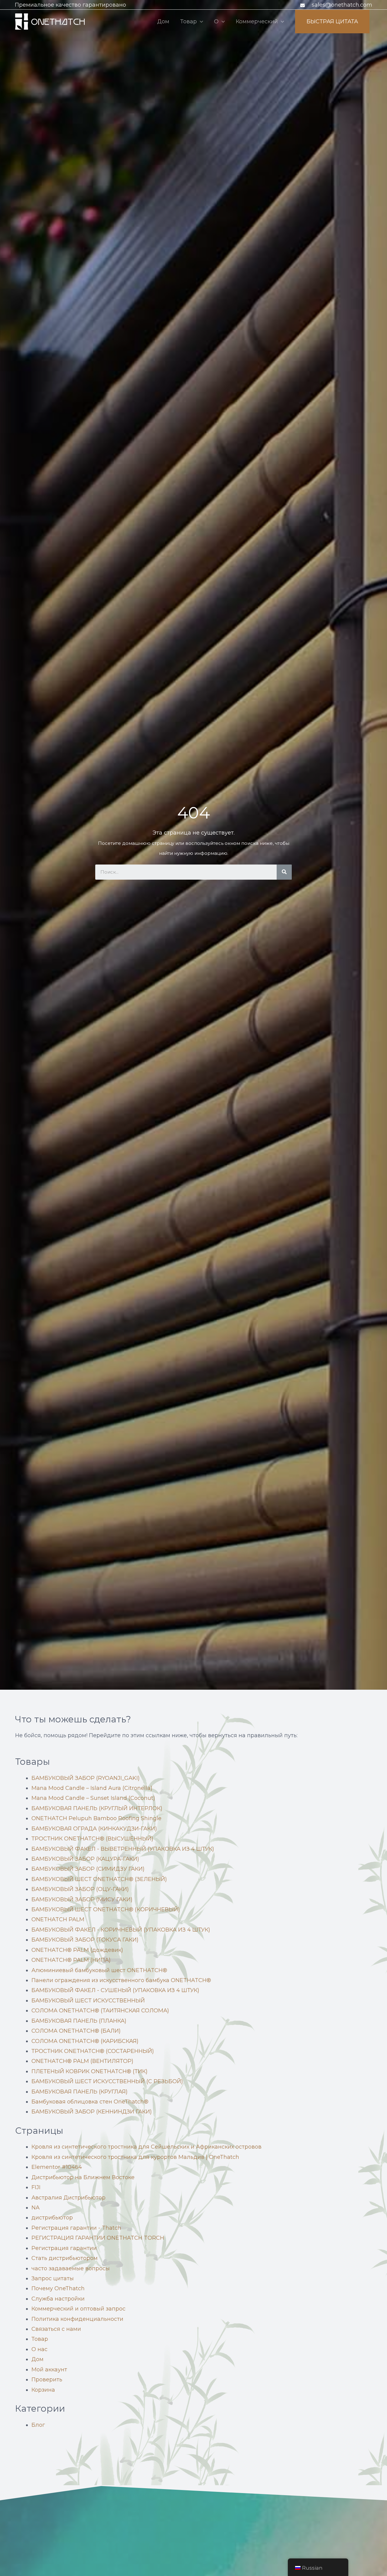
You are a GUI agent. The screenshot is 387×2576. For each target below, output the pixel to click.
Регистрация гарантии (64, 2248)
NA (36, 2208)
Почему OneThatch (58, 2288)
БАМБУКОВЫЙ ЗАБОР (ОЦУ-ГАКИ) (80, 1889)
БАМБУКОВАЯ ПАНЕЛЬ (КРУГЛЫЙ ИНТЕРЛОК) (97, 1808)
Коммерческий (257, 21)
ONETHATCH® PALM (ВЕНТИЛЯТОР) (82, 2061)
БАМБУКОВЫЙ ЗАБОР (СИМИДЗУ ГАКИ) (88, 1869)
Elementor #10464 (57, 2167)
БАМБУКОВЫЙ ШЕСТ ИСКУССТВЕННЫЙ (88, 2001)
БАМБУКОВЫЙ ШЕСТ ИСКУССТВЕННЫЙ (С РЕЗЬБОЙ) (107, 2081)
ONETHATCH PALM (58, 1919)
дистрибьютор (52, 2218)
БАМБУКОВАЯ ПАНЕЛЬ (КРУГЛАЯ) (80, 2092)
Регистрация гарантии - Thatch (76, 2228)
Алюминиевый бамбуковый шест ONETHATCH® (99, 1970)
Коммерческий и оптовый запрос (78, 2309)
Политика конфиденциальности (77, 2319)
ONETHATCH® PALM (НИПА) (71, 1960)
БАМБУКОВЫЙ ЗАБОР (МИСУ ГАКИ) (82, 1899)
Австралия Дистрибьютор (68, 2198)
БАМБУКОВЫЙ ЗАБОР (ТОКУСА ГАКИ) (85, 1940)
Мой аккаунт (49, 2370)
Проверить (47, 2380)
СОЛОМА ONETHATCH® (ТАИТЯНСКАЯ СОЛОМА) (100, 2011)
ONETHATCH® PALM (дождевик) (77, 1950)
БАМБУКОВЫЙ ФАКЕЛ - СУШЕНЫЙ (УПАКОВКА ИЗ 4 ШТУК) (115, 1990)
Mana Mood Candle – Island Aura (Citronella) (92, 1788)
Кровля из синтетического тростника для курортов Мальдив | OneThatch (135, 2157)
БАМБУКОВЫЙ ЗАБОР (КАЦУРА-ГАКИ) (85, 1859)
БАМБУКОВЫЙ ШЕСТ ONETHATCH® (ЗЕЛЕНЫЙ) (99, 1879)
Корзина (43, 2390)
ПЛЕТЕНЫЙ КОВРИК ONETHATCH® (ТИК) (89, 2071)
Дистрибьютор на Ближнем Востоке (83, 2177)
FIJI (36, 2187)
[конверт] (303, 5)
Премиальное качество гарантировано (70, 5)
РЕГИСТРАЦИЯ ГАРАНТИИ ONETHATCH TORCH (98, 2238)
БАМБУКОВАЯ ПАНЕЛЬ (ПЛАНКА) (79, 2021)
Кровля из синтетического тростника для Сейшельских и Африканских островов (146, 2147)
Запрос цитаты (53, 2278)
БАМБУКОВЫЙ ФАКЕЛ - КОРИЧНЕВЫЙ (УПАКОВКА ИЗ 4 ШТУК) (121, 1930)
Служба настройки (58, 2299)
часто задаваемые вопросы (71, 2268)
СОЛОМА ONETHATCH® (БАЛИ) (76, 2031)
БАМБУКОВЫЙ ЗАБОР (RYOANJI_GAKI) (86, 1778)
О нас (39, 2349)
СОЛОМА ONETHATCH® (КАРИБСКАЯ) (85, 2041)
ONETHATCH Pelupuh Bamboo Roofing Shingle (96, 1818)
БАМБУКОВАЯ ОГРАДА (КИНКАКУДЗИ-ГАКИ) (94, 1829)
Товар (189, 21)
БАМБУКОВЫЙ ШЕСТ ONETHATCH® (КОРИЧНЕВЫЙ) (106, 1909)
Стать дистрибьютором (65, 2258)
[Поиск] (284, 872)
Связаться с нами (56, 2329)
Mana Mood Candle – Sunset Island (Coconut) (93, 1798)
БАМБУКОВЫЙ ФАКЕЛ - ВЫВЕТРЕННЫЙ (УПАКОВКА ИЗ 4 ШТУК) (123, 1849)
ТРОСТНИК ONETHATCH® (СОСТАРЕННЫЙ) (93, 2051)
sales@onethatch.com (342, 5)
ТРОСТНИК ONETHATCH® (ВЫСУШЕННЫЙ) (92, 1839)
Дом (163, 21)
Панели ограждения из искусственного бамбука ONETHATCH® (121, 1980)
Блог (38, 2425)
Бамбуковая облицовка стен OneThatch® (90, 2102)
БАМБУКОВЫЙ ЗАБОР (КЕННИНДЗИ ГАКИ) (92, 2112)
